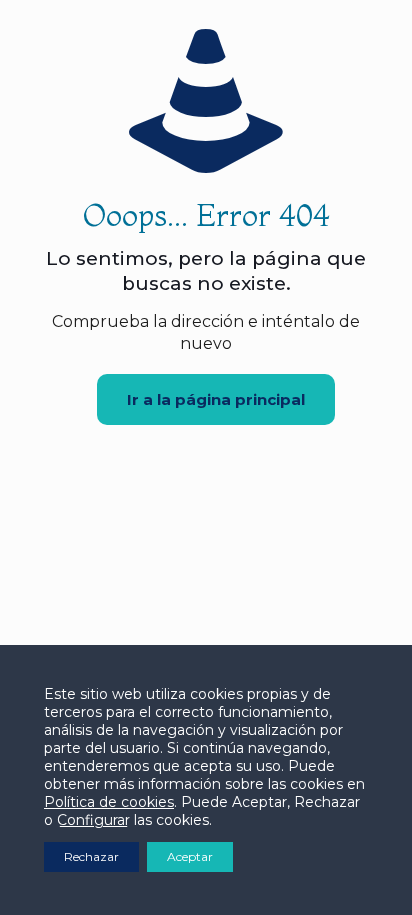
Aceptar (190, 856)
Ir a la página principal (216, 399)
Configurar (93, 820)
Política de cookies (109, 802)
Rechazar (91, 856)
